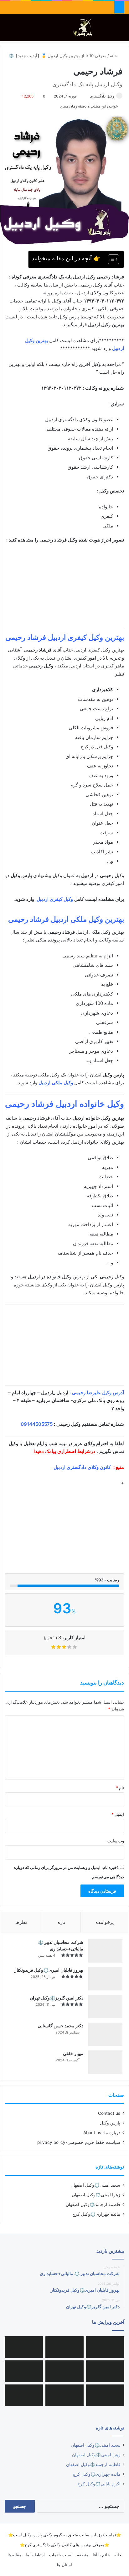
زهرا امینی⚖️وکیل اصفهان (96, 2195)
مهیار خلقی (73, 2053)
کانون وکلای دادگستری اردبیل (82, 1467)
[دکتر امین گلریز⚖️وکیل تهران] (105, 2007)
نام (120, 1788)
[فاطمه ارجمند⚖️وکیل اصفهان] (64, 2371)
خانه (114, 56)
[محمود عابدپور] (24, 2347)
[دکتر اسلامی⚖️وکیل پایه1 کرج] (24, 2395)
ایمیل (118, 1814)
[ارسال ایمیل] (87, 96)
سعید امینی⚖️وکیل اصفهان (95, 2185)
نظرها (21, 1922)
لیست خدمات (61, 2555)
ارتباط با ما (35, 2555)
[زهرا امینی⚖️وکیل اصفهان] (64, 2347)
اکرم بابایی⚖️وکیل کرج (99, 2484)
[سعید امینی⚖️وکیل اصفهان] (105, 2347)
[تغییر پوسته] (110, 30)
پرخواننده (105, 1922)
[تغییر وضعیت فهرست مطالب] (110, 259)
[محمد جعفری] (105, 2371)
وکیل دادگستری (102, 96)
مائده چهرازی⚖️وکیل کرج (96, 2214)
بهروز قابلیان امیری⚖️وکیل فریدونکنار (49, 1970)
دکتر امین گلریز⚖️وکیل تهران (57, 1998)
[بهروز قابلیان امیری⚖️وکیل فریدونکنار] (105, 1979)
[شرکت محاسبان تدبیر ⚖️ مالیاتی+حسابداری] (105, 1951)
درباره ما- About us (102, 2133)
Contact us (109, 2113)
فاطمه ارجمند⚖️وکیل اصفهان (93, 2204)
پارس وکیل (110, 2123)
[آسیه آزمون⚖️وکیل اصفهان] (105, 2395)
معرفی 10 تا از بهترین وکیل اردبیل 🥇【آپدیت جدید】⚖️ (58, 56)
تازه (61, 1922)
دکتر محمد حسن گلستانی (60, 2026)
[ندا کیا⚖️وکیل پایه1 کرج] (64, 2395)
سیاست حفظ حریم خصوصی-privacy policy (79, 2142)
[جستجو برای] (121, 30)
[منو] (8, 30)
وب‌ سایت (116, 1841)
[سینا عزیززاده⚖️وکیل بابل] (24, 2371)
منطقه (83, 2555)
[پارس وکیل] (84, 27)
